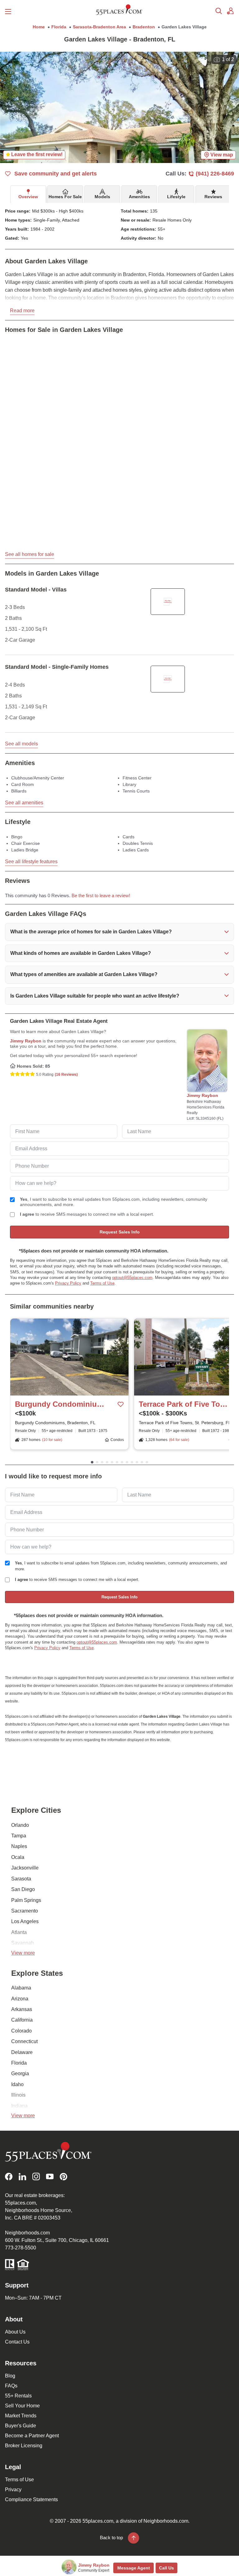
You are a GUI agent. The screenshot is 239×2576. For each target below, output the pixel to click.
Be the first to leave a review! (101, 896)
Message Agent (134, 2568)
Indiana (19, 2106)
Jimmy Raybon (26, 1041)
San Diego (23, 1889)
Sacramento (25, 1911)
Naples (19, 1846)
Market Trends (21, 2416)
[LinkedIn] (22, 2177)
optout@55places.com (132, 1278)
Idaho (17, 2084)
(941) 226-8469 (215, 174)
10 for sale (52, 1440)
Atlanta (19, 1932)
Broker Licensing (24, 2446)
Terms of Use (102, 1283)
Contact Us (17, 2342)
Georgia (20, 2073)
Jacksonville (25, 1868)
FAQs (11, 2386)
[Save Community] (121, 1404)
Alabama (21, 1988)
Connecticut (24, 2041)
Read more (22, 311)
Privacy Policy (68, 1283)
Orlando (20, 1825)
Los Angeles (25, 1921)
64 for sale (179, 1440)
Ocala (18, 1857)
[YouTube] (50, 2177)
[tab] (28, 194)
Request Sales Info (120, 1232)
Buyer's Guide (21, 2426)
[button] (119, 932)
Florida (19, 2063)
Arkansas (22, 2009)
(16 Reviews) (66, 1075)
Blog (10, 2376)
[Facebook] (9, 2177)
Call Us (166, 2568)
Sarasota (21, 1879)
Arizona (20, 1999)
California (22, 2020)
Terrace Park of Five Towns (184, 1404)
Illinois (18, 2095)
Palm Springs (26, 1900)
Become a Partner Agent (32, 2436)
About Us (15, 2332)
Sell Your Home (22, 2406)
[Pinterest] (63, 2177)
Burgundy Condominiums (60, 1404)
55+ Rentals (18, 2396)
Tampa (19, 1836)
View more (23, 1953)
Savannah (23, 1943)
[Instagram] (36, 2177)
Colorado (21, 2031)
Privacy (13, 2490)
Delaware (22, 2052)
